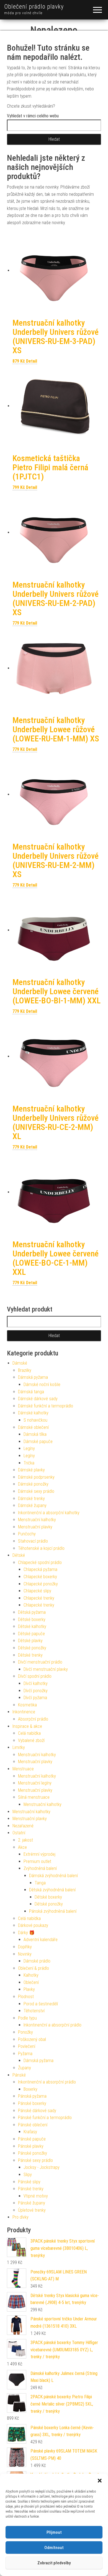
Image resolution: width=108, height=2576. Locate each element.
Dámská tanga (31, 1392)
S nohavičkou (35, 1420)
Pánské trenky (31, 2189)
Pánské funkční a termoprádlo (45, 2118)
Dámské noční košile (42, 1384)
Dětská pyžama (32, 1612)
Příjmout (54, 2532)
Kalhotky (31, 1975)
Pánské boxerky (32, 2103)
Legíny (29, 1448)
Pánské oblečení (33, 2125)
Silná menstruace (34, 1797)
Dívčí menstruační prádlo (40, 1662)
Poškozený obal (32, 2039)
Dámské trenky (31, 1499)
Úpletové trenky (32, 2210)
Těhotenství (34, 2011)
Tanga (40, 1883)
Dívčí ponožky (36, 1691)
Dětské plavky (30, 1641)
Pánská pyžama (32, 2096)
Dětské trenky (30, 1655)
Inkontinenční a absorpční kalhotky (49, 1513)
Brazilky (25, 1370)
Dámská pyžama (33, 1377)
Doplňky (25, 1947)
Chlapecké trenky (39, 1598)
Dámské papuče (38, 1442)
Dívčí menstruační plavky (46, 1669)
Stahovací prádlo (33, 1541)
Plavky (29, 1989)
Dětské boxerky (32, 1619)
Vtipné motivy (36, 2196)
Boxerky (30, 2089)
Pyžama (25, 2054)
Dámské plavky (31, 1470)
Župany (25, 2068)
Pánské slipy (29, 2182)
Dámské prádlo (37, 1961)
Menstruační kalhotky (37, 1520)
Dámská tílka (35, 1434)
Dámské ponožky (33, 1484)
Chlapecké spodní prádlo (40, 1562)
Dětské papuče (31, 1634)
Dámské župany (32, 1505)
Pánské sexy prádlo (35, 2160)
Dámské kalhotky (33, 1413)
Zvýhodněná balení (40, 1868)
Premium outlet (37, 1861)
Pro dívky (20, 2217)
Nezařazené (23, 1826)
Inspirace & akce (27, 1726)
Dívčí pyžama (35, 1698)
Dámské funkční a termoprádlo (46, 1406)
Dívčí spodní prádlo (35, 1676)
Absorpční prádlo (33, 1719)
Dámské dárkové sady (38, 1399)
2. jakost (25, 1840)
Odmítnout (54, 2548)
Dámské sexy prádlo (36, 1491)
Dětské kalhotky (32, 1626)
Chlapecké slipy (37, 1591)
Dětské (19, 1555)
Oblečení (31, 1982)
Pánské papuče (32, 2139)
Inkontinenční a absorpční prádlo (52, 2025)
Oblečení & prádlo (34, 1968)
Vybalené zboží (31, 1740)
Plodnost (26, 1997)
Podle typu (27, 2018)
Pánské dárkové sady (37, 2111)
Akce (22, 1847)
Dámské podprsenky (36, 1477)
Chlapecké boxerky (40, 1577)
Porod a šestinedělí (41, 2004)
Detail (32, 361)
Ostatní (19, 1833)
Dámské (20, 1363)
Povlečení (27, 2046)
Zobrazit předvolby (54, 2563)
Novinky (25, 1954)
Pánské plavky (31, 2146)
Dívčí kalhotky (36, 1683)
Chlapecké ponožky (41, 1584)
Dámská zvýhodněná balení (53, 1876)
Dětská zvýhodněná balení (52, 1890)
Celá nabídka (29, 1733)
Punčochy (27, 1534)
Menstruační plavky (35, 1527)
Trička (29, 1463)
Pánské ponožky (33, 2153)
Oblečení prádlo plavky (34, 7)
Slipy (28, 2175)
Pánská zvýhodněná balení (53, 1911)
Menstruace (23, 1769)
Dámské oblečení (33, 1427)
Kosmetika (27, 1705)
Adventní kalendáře (41, 1940)
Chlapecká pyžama (40, 1569)
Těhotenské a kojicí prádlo (41, 1548)
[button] (100, 2481)
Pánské (19, 2075)
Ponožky (25, 2032)
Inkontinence (24, 1712)
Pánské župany (32, 2203)
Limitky (19, 1747)
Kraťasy (30, 2132)
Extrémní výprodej (39, 1854)
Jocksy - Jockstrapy (42, 2167)
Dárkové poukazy (33, 1925)
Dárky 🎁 (26, 1933)
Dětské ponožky (32, 1648)
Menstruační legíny (35, 1783)
